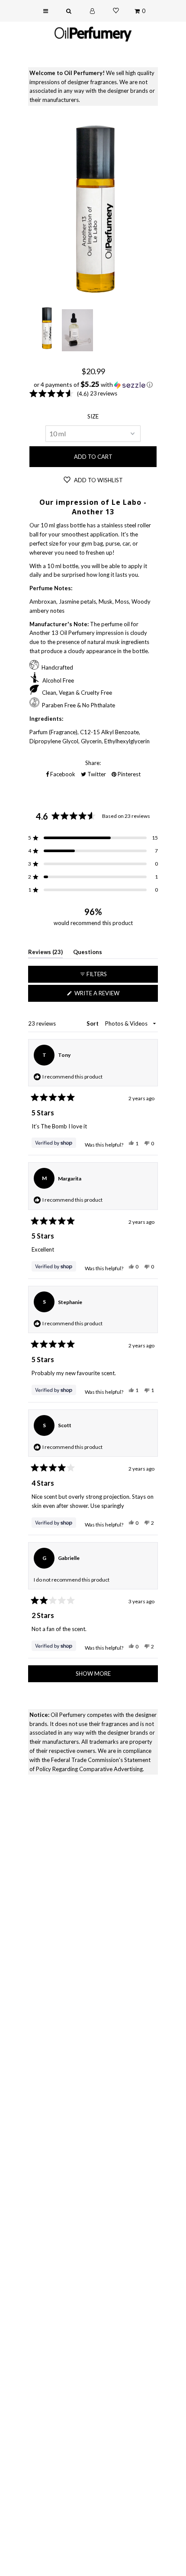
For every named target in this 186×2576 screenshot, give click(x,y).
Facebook (62, 774)
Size (93, 416)
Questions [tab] (88, 953)
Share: (93, 763)
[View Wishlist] (116, 11)
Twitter (96, 774)
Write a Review (110, 995)
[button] (93, 385)
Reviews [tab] (45, 953)
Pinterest (128, 774)
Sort (93, 1023)
